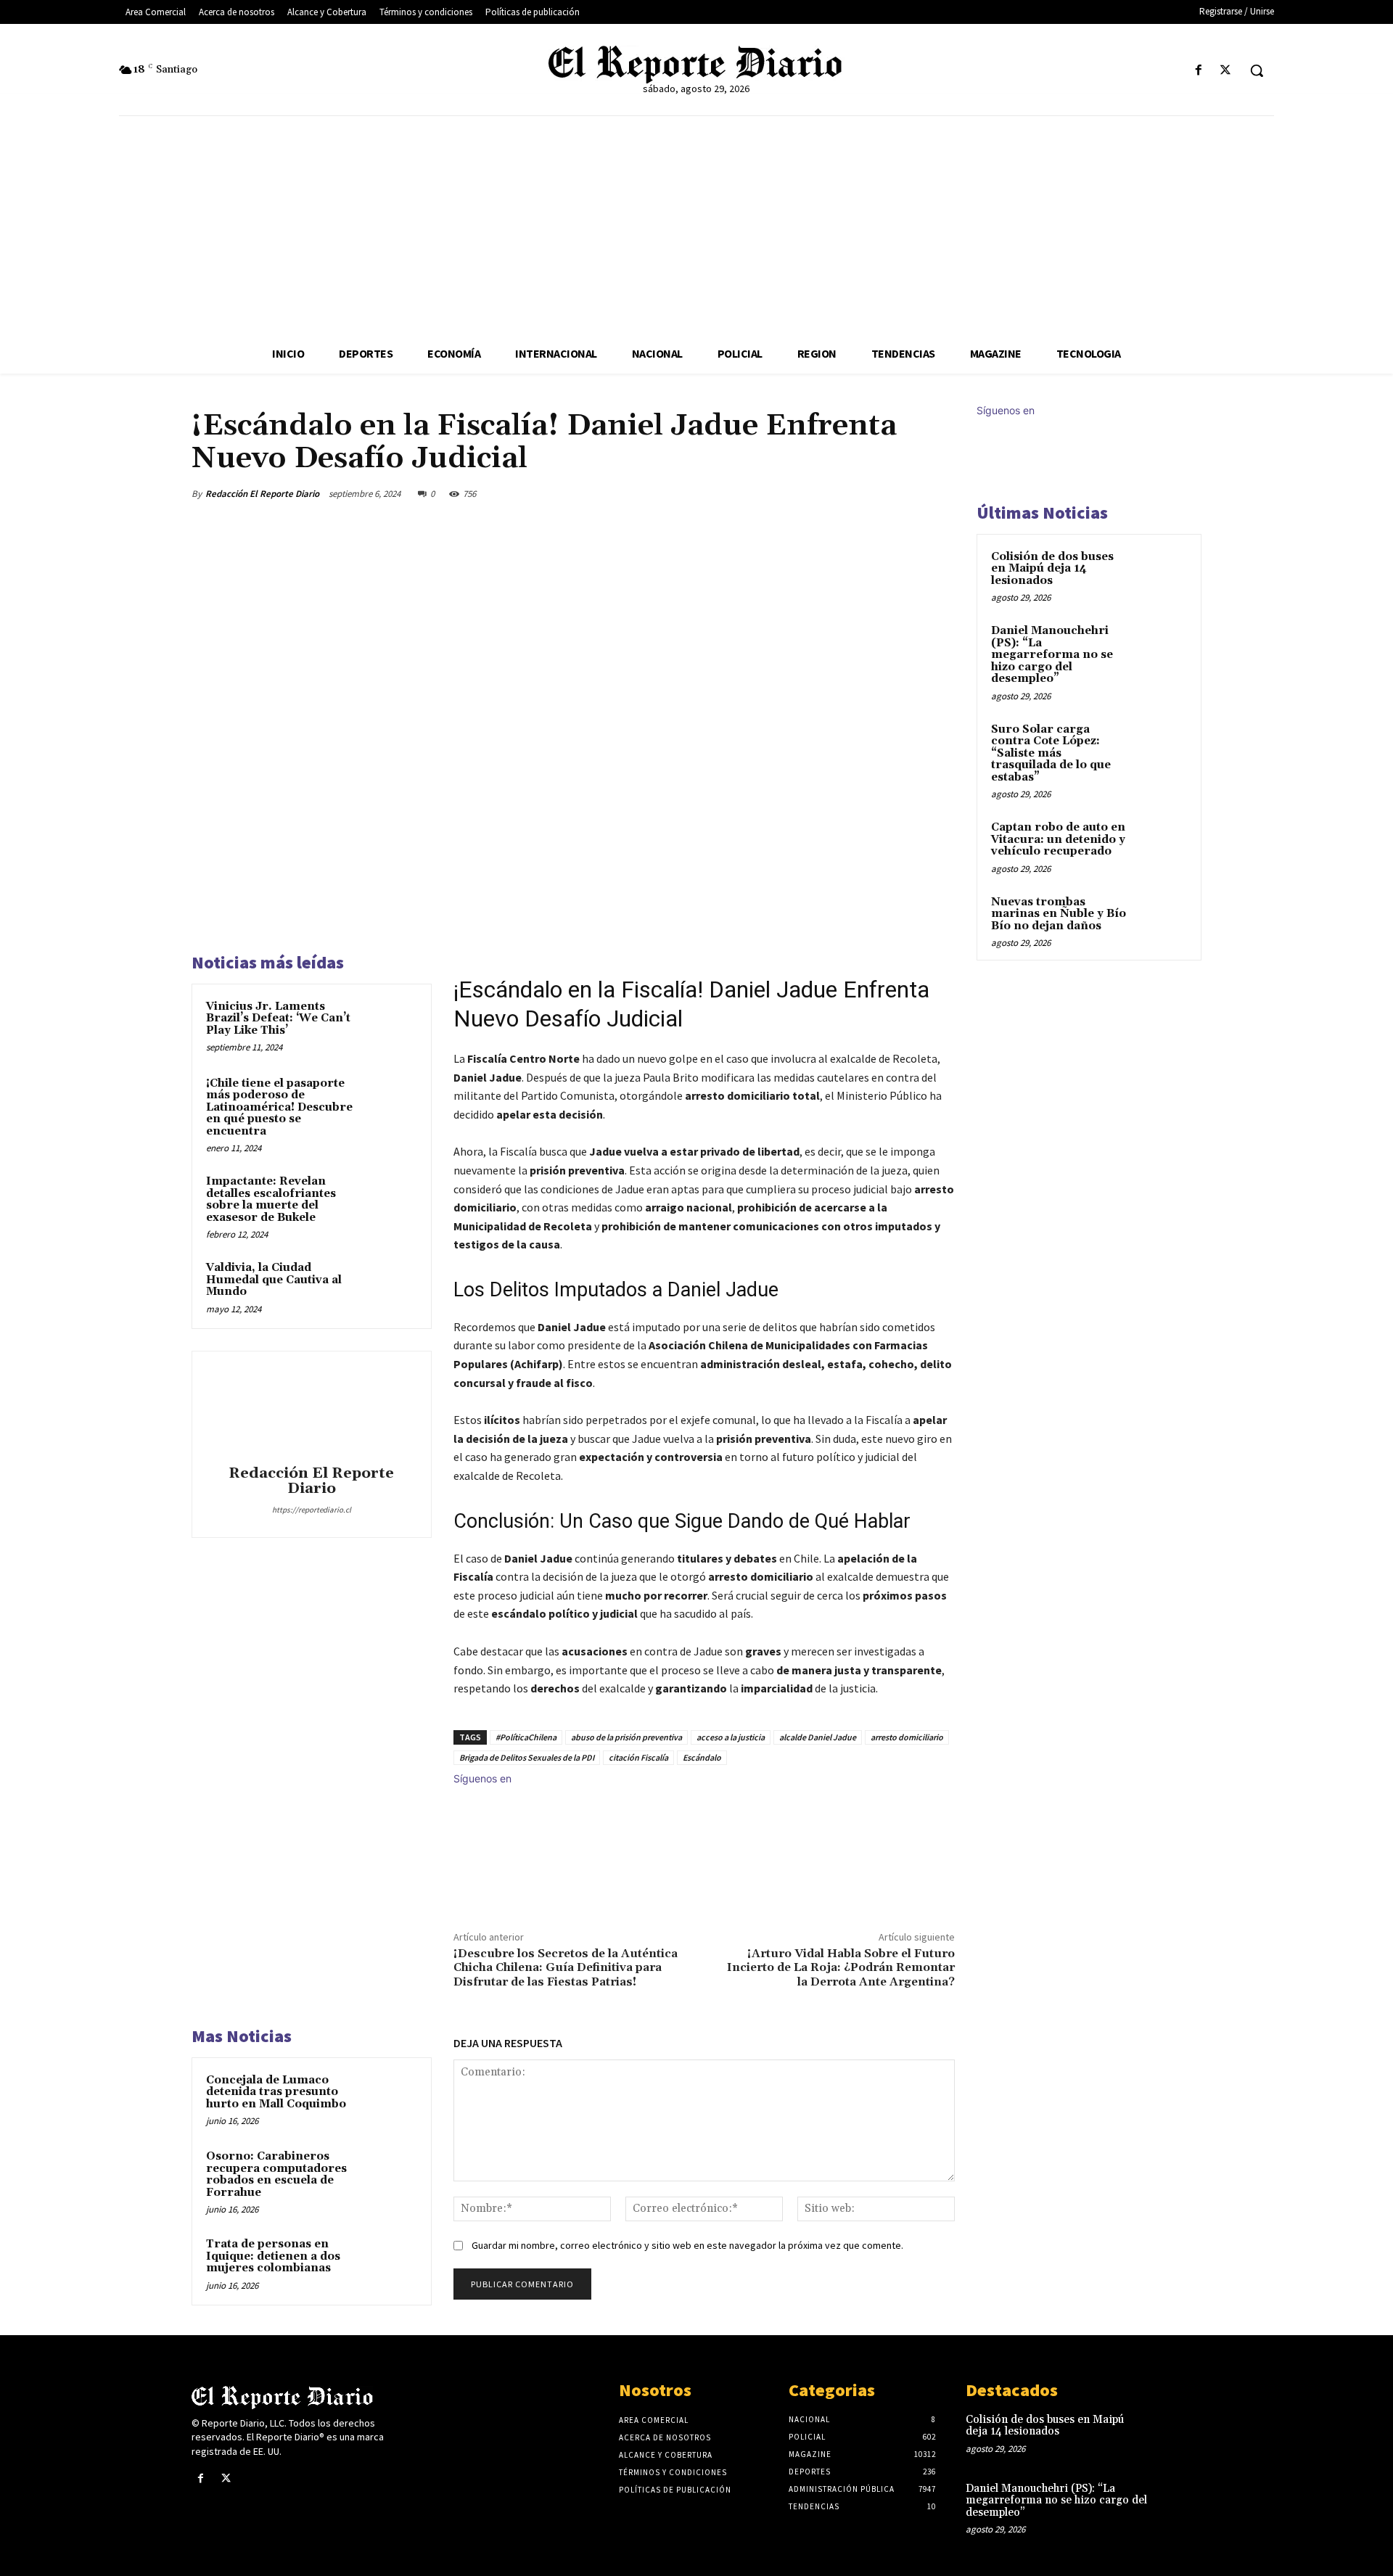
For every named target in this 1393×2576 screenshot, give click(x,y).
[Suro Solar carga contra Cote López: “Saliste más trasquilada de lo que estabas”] (1162, 746)
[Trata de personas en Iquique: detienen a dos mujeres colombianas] (390, 2263)
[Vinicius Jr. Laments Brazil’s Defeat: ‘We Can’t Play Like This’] (390, 1026)
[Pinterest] (872, 493)
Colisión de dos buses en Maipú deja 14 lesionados (1052, 569)
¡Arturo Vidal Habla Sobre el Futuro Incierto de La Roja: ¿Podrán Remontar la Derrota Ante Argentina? (841, 1967)
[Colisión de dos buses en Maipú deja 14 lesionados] (1162, 574)
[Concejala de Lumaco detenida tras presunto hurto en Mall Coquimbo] (390, 2099)
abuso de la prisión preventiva (626, 1737)
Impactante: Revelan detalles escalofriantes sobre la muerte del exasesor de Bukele (271, 1199)
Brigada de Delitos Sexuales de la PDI (527, 1757)
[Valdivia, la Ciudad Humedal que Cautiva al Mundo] (390, 1287)
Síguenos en (482, 1778)
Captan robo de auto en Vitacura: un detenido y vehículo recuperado (1058, 839)
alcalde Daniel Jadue (818, 1737)
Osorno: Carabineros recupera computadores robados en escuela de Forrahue (276, 2174)
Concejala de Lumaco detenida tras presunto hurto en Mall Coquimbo (276, 2092)
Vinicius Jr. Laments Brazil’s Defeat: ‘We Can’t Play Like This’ (278, 1019)
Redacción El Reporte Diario (262, 494)
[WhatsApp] (905, 493)
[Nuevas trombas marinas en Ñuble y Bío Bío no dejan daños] (1162, 919)
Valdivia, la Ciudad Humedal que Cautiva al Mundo (274, 1280)
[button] (1257, 70)
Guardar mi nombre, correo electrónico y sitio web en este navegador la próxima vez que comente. (687, 2245)
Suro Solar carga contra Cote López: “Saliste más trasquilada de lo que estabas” (1051, 753)
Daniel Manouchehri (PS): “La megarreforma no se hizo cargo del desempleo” (1052, 655)
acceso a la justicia (731, 1737)
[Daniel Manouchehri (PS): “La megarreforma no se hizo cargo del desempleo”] (1162, 648)
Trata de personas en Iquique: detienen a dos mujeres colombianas (273, 2256)
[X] (1226, 71)
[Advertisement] (696, 225)
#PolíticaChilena (526, 1737)
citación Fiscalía (638, 1757)
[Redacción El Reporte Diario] (311, 1410)
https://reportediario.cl (312, 1510)
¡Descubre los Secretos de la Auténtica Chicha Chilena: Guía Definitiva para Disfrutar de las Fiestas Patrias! (566, 1967)
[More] (940, 493)
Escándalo (702, 1757)
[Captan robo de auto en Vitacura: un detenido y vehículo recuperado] (1162, 844)
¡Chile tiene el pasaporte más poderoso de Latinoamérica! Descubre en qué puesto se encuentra (279, 1107)
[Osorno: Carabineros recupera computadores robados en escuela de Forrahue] (390, 2176)
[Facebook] (1199, 71)
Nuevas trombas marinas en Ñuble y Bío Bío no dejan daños (1059, 914)
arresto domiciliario (907, 1737)
